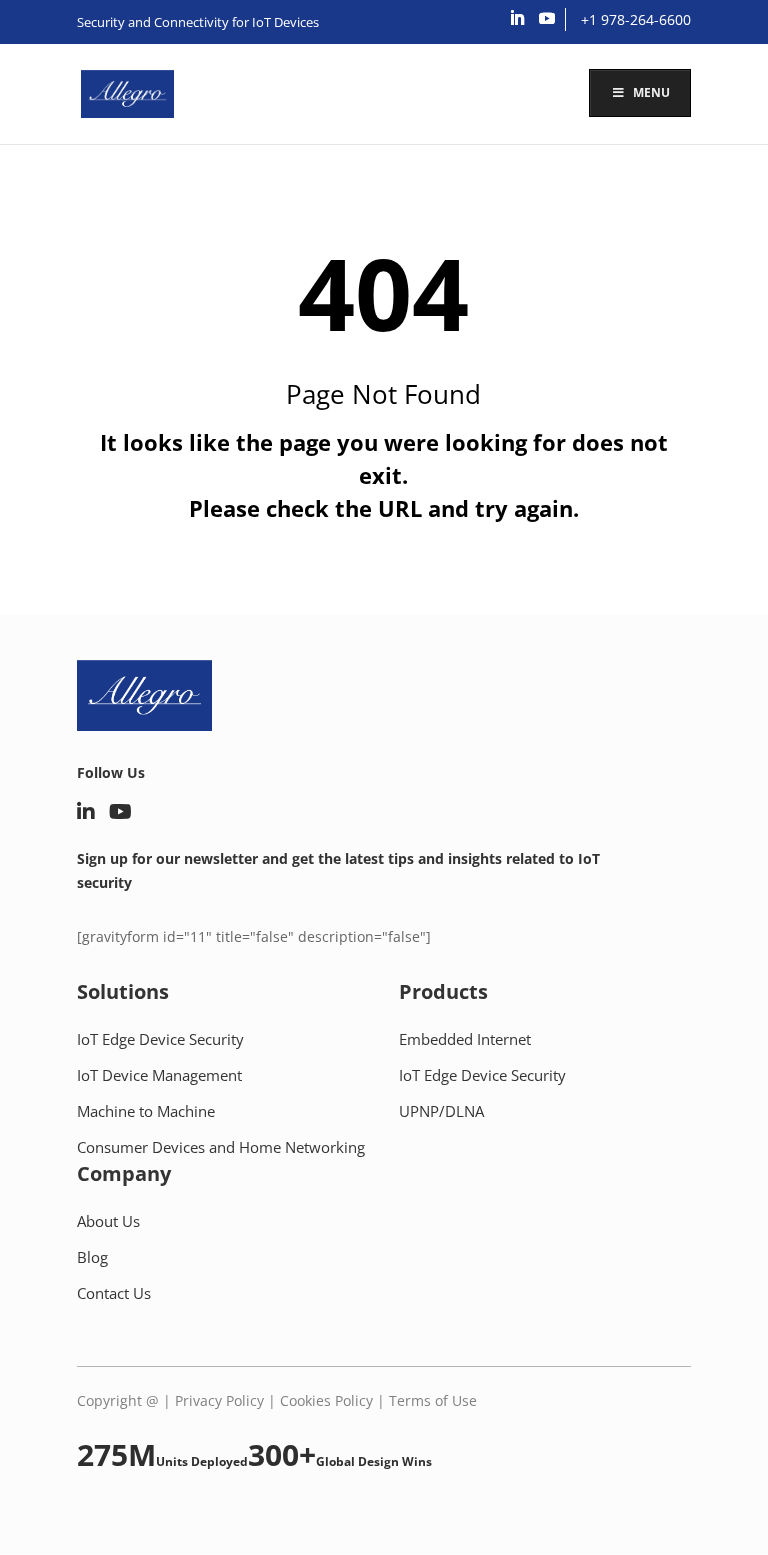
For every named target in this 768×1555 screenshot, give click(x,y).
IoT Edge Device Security (160, 1039)
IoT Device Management (159, 1075)
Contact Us (114, 1293)
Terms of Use (433, 1400)
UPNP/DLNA (441, 1111)
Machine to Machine (146, 1111)
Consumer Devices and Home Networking (221, 1147)
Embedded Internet (465, 1039)
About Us (108, 1221)
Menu (651, 92)
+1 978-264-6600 (636, 19)
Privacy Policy (219, 1400)
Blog (92, 1257)
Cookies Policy (326, 1400)
